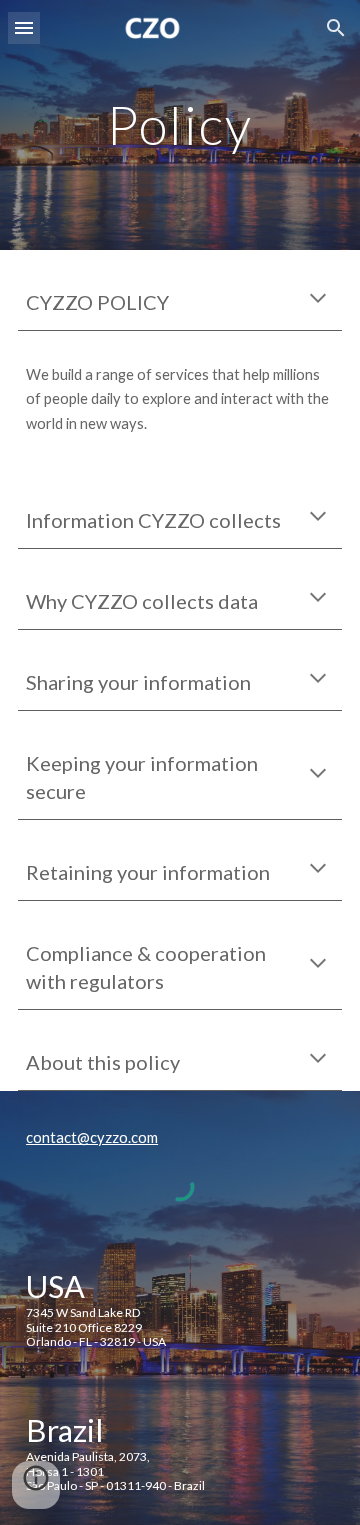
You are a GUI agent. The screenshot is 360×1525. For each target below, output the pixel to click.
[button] (24, 27)
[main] (180, 124)
